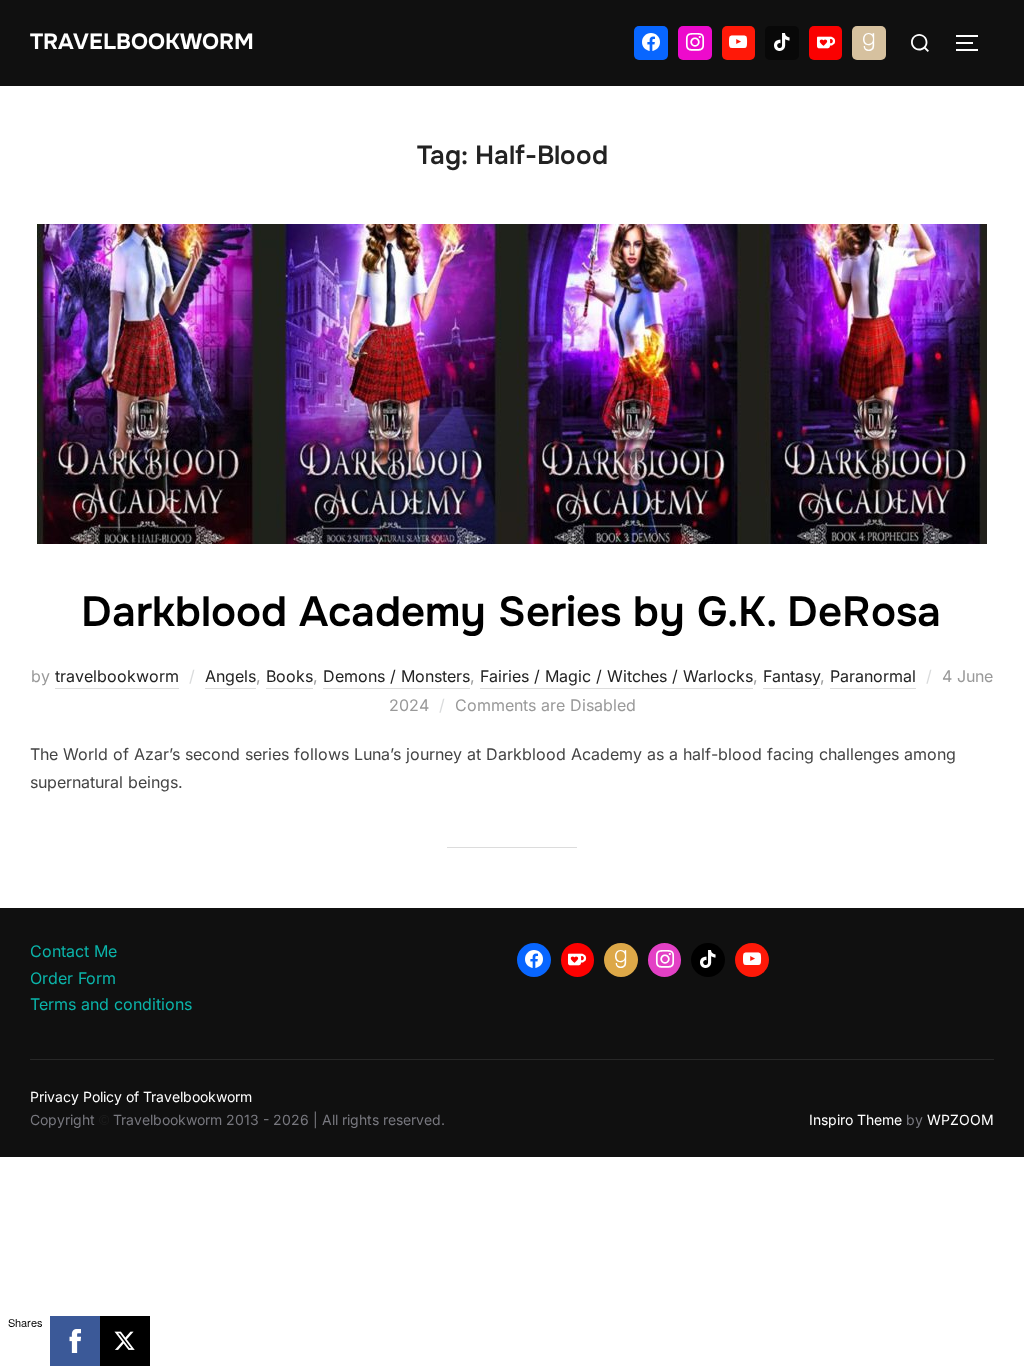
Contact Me (73, 951)
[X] (125, 1341)
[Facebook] (651, 43)
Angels (230, 676)
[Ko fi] (826, 43)
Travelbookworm (142, 42)
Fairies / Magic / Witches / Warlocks (616, 676)
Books (289, 676)
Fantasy (791, 676)
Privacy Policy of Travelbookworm (141, 1096)
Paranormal (873, 676)
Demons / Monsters (396, 676)
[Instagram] (695, 43)
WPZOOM (960, 1119)
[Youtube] (739, 43)
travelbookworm (117, 676)
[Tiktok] (782, 43)
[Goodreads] (869, 43)
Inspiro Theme (855, 1119)
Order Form (73, 978)
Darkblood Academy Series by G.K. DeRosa (511, 612)
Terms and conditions (111, 1004)
